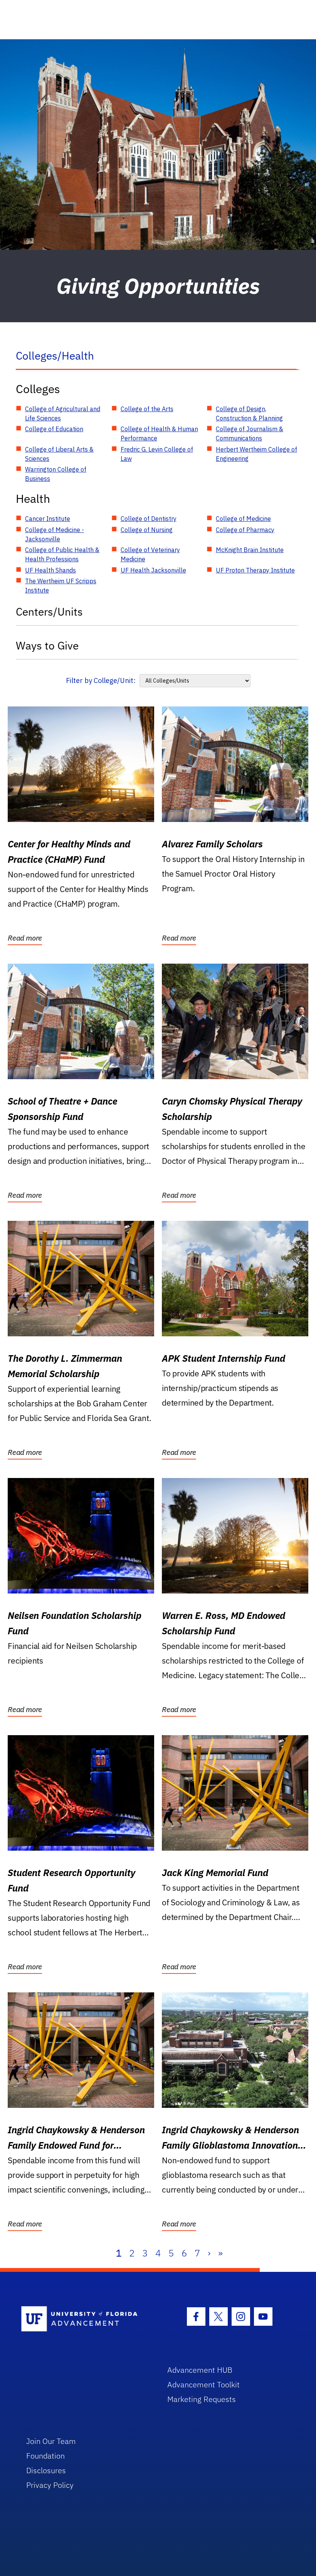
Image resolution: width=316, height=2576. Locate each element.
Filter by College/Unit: (101, 680)
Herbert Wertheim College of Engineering (256, 454)
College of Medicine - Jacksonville (55, 534)
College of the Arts (147, 409)
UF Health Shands (50, 570)
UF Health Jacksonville (153, 570)
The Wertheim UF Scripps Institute (61, 586)
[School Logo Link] (85, 2319)
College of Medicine (243, 519)
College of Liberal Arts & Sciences (59, 454)
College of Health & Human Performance (159, 434)
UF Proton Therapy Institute (255, 570)
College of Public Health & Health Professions (62, 554)
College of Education (54, 429)
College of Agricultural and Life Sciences (63, 413)
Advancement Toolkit (203, 2384)
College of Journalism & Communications (250, 434)
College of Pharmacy (245, 530)
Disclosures (46, 2470)
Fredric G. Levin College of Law (157, 454)
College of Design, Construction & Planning (249, 413)
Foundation (45, 2456)
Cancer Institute (48, 519)
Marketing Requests (202, 2399)
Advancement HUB (200, 2370)
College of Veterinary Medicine (150, 554)
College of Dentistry (149, 519)
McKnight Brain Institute (250, 550)
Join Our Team (51, 2441)
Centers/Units (49, 612)
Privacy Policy (50, 2485)
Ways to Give (47, 645)
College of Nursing (147, 530)
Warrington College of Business (56, 474)
